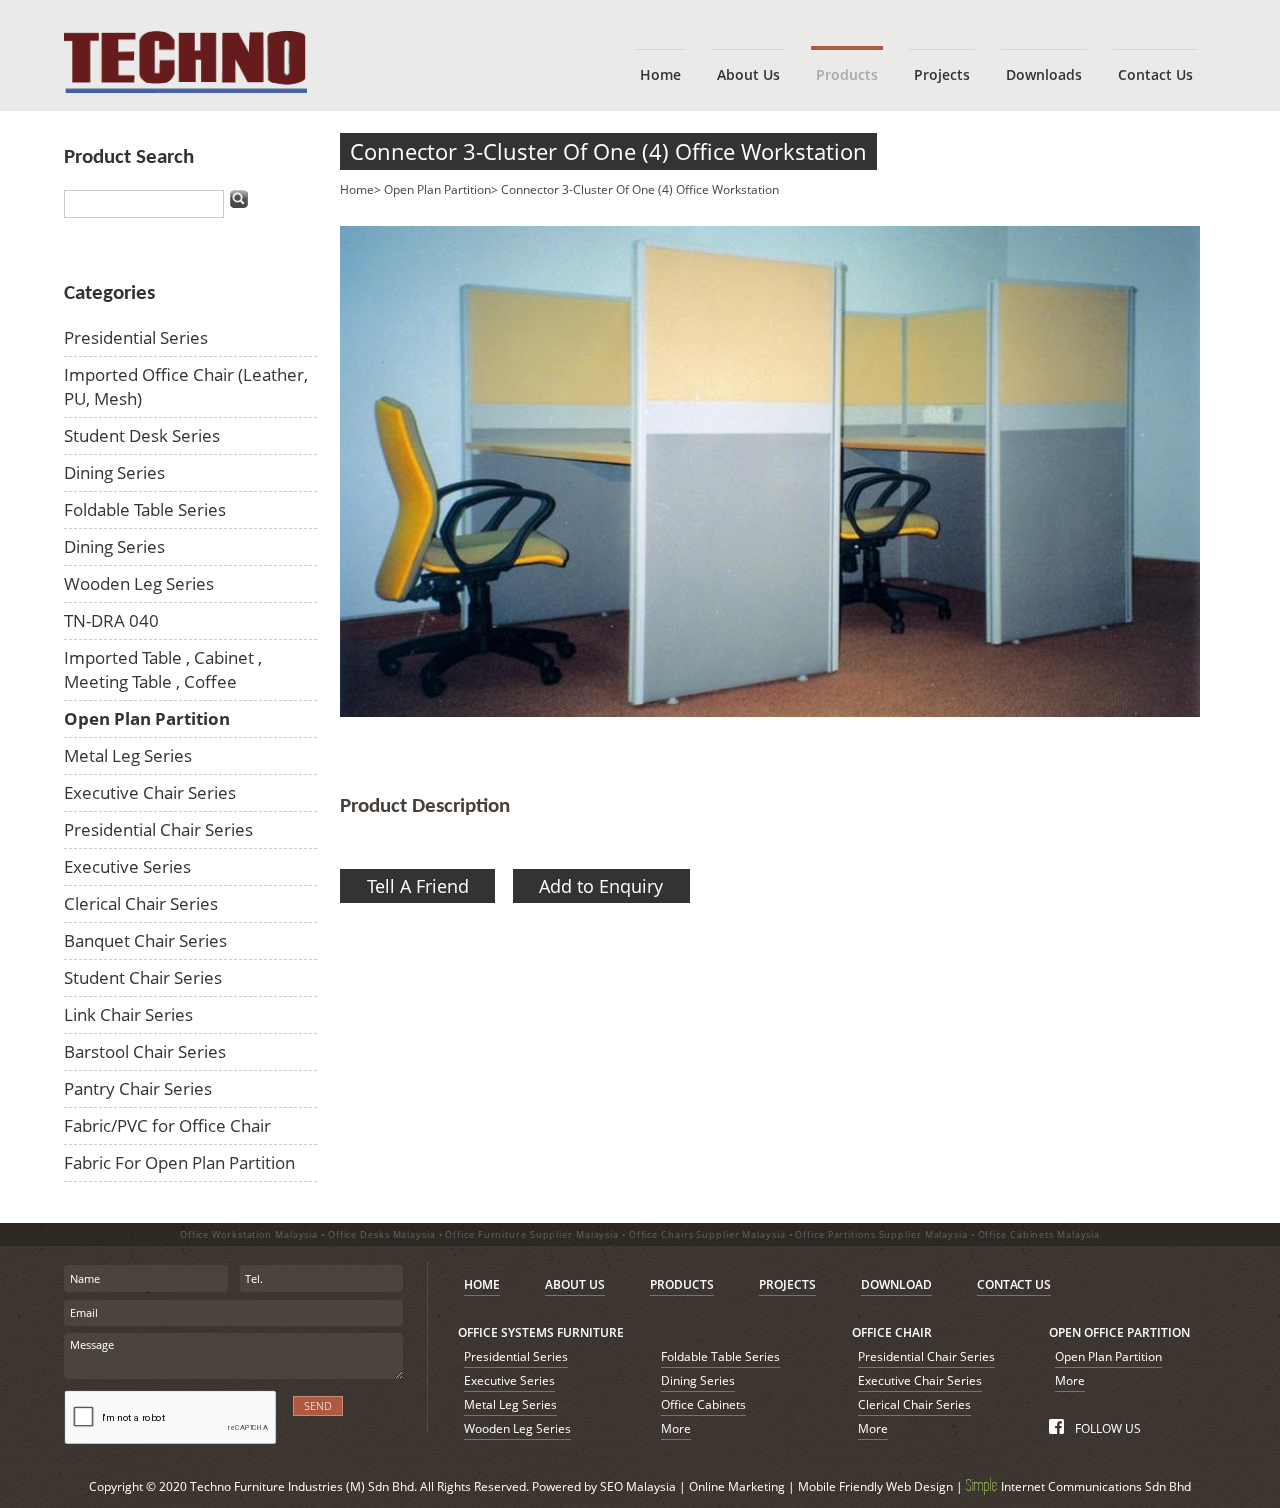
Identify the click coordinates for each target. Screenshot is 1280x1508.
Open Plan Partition (147, 718)
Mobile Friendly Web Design (875, 1486)
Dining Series (114, 472)
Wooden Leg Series (139, 583)
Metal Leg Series (128, 755)
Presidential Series (136, 337)
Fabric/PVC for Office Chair (167, 1125)
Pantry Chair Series (138, 1088)
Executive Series (127, 866)
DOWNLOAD (896, 1284)
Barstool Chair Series (145, 1051)
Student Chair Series (143, 977)
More (676, 1428)
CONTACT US (1014, 1284)
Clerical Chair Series (141, 903)
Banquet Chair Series (145, 940)
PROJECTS (787, 1284)
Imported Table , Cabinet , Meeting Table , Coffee (163, 669)
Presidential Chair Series (158, 829)
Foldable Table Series (145, 509)
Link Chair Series (128, 1014)
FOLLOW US (1106, 1428)
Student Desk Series (142, 435)
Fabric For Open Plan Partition (179, 1162)
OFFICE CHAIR (892, 1332)
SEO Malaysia (638, 1486)
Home (357, 189)
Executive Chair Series (150, 792)
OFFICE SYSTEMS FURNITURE (541, 1332)
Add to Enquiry (601, 886)
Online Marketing (737, 1486)
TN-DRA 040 (111, 620)
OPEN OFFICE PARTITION (1119, 1332)
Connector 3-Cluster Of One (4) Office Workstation (608, 151)
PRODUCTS (682, 1284)
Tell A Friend (418, 886)
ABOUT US (575, 1284)
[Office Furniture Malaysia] (185, 88)
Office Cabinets (703, 1404)
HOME (482, 1284)
